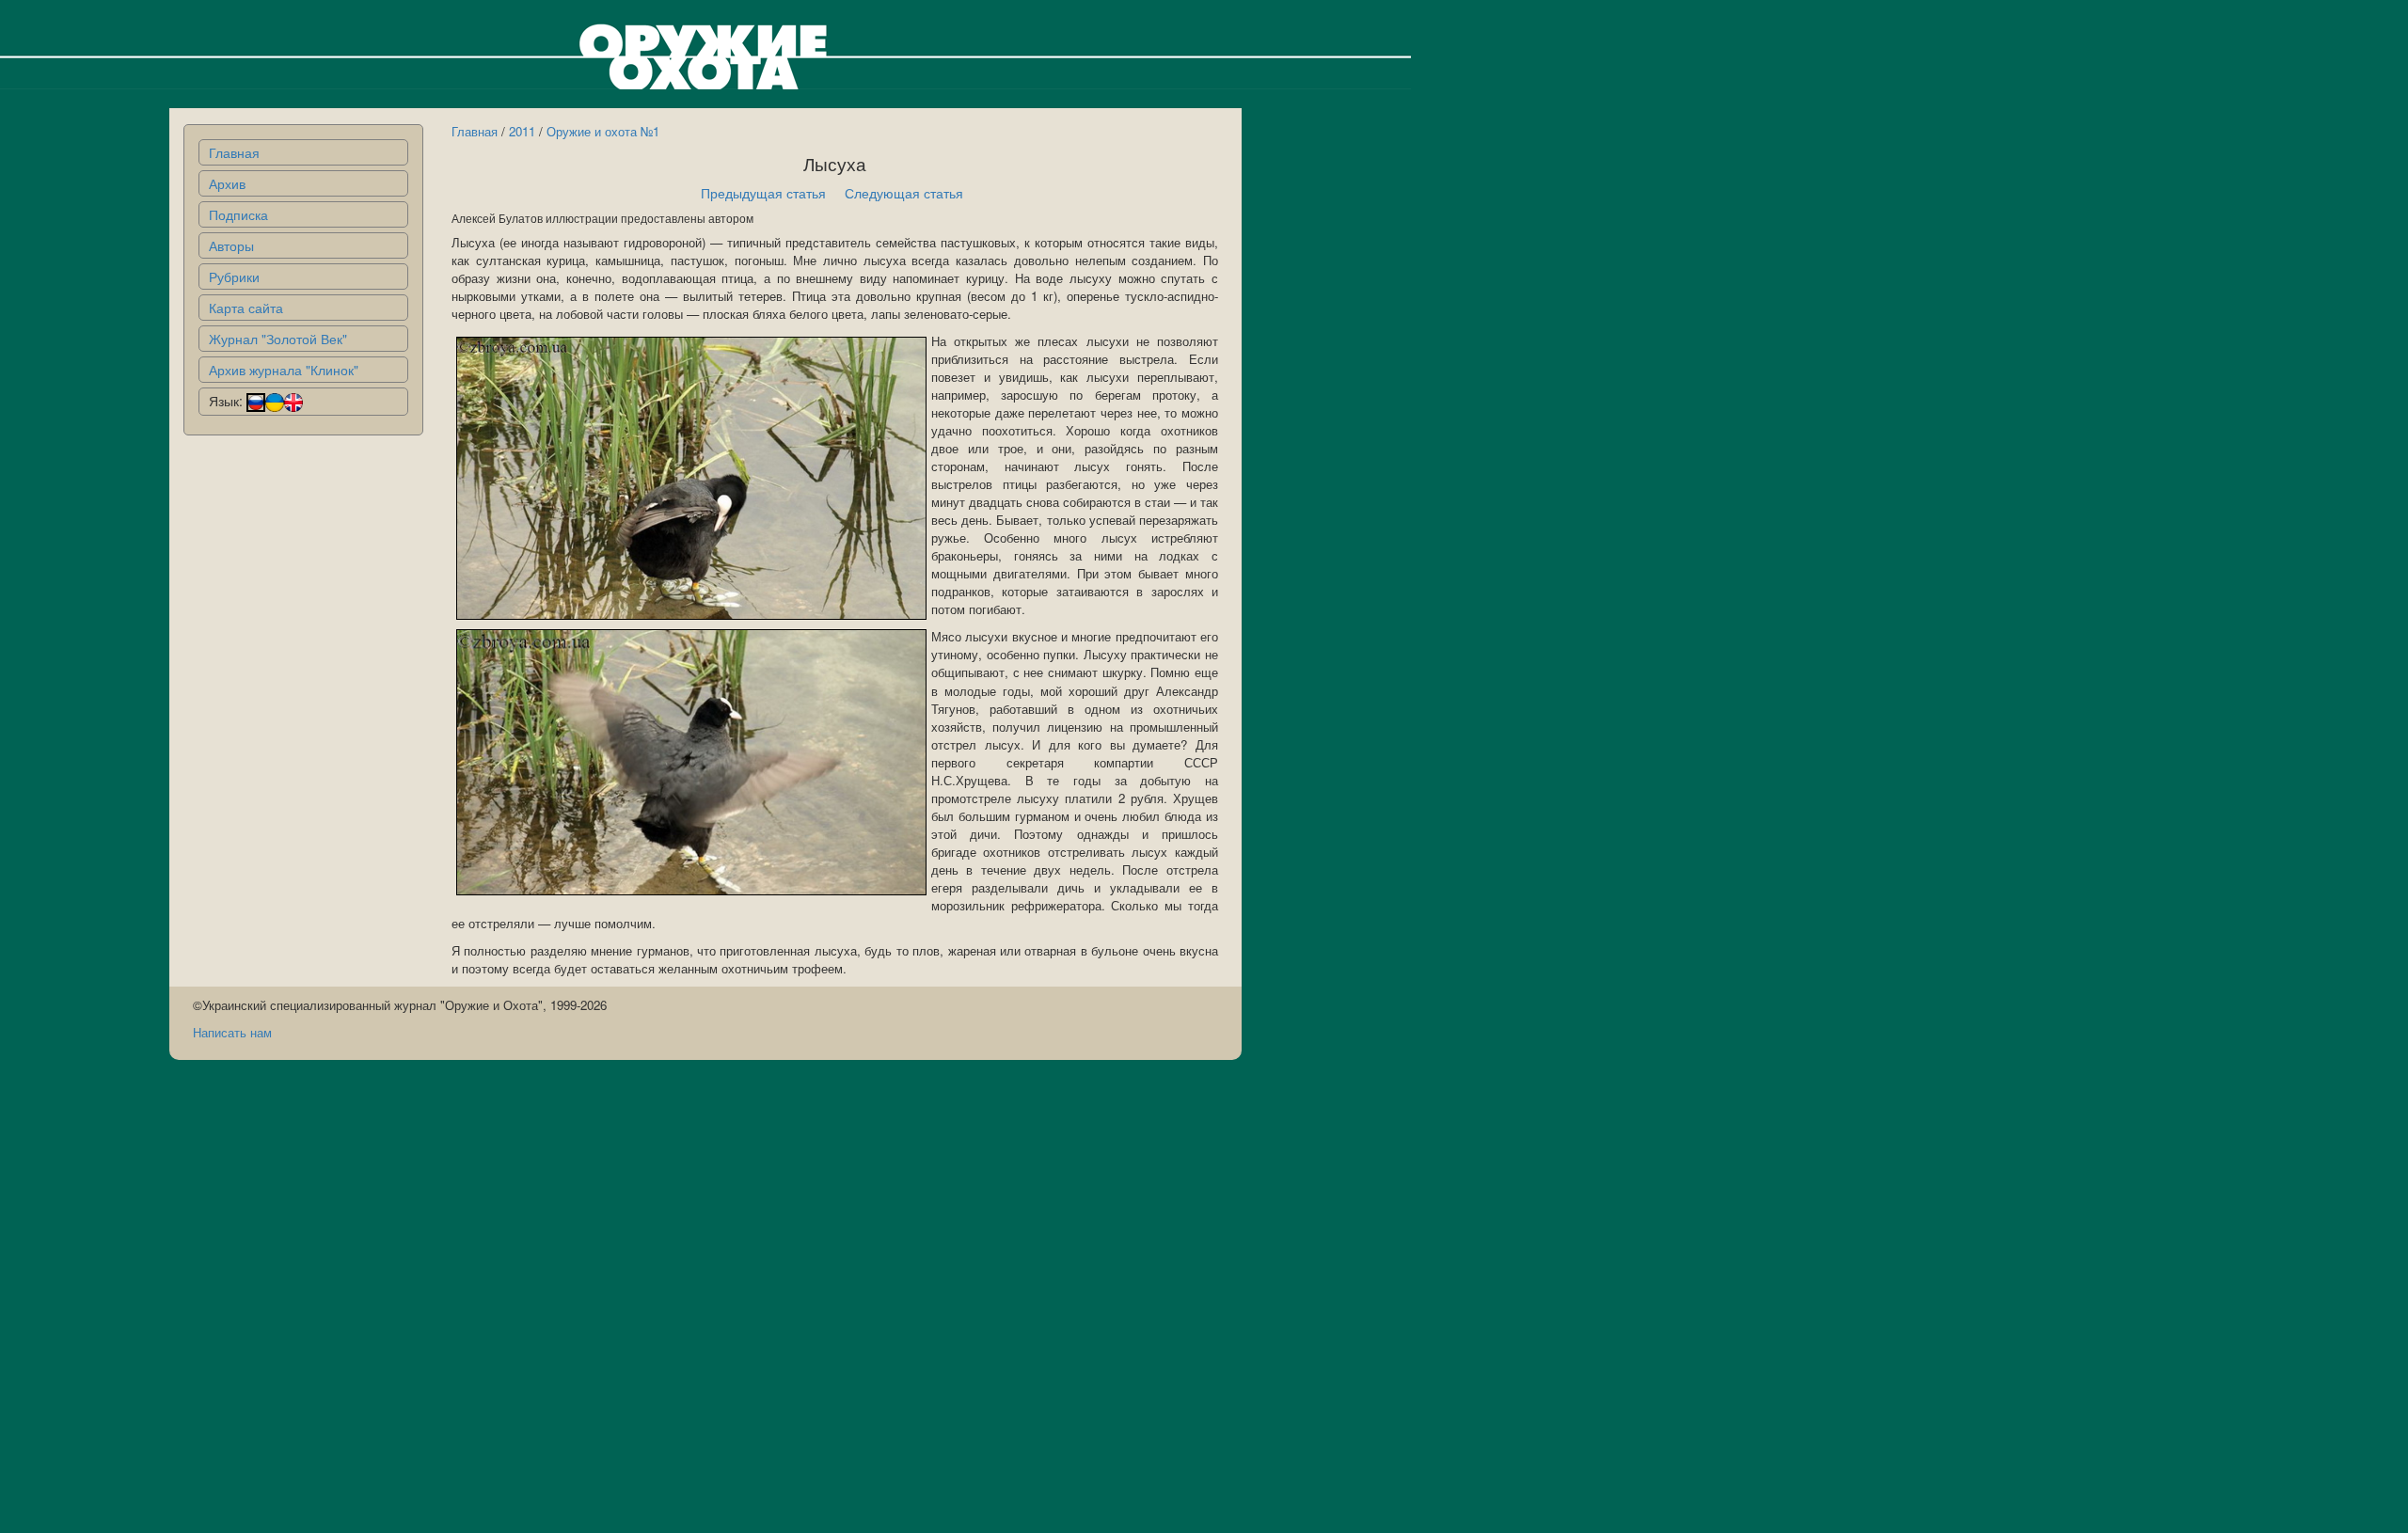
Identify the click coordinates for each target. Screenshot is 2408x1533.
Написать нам (232, 1032)
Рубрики (234, 277)
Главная (234, 152)
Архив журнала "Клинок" (284, 370)
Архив (227, 183)
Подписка (238, 214)
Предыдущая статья (763, 193)
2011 (522, 131)
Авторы (231, 245)
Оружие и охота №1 (603, 131)
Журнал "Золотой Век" (278, 339)
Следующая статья (904, 193)
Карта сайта (246, 308)
